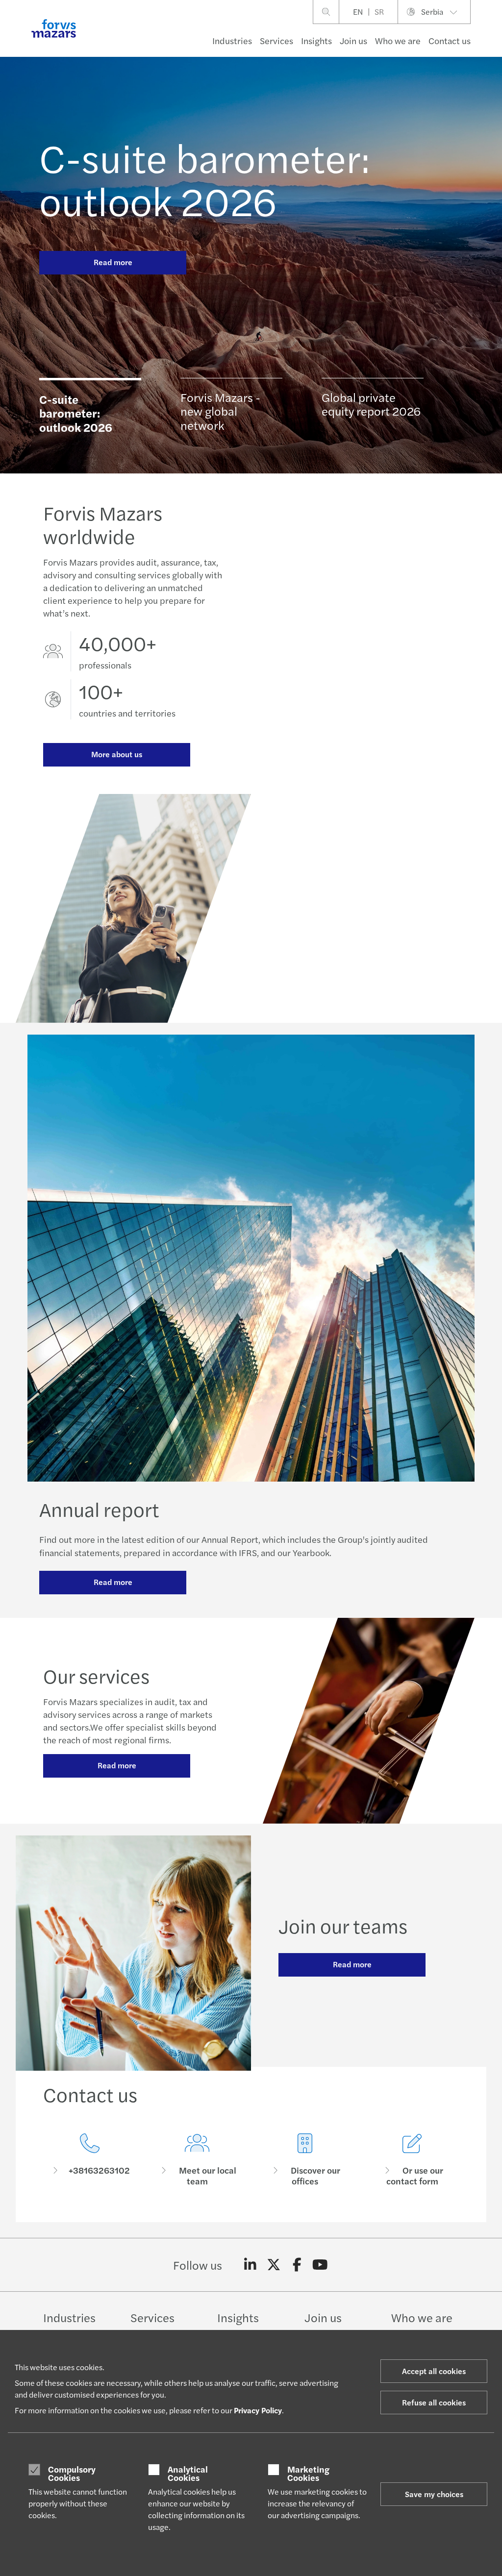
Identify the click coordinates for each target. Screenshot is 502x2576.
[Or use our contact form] (413, 2160)
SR (379, 12)
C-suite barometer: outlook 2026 (205, 178)
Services (276, 40)
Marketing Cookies (308, 2473)
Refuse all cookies (434, 2402)
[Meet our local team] (198, 2160)
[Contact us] (90, 2160)
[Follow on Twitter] (274, 2265)
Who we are (398, 40)
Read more (113, 262)
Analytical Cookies (188, 2473)
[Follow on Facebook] (297, 2265)
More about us (117, 754)
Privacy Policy (258, 2410)
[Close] (491, 37)
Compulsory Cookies (72, 2473)
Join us (353, 40)
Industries (232, 40)
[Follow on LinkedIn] (250, 2265)
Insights (316, 40)
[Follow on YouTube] (320, 2265)
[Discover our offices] (305, 2160)
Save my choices (434, 2494)
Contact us (450, 40)
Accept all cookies (434, 2371)
